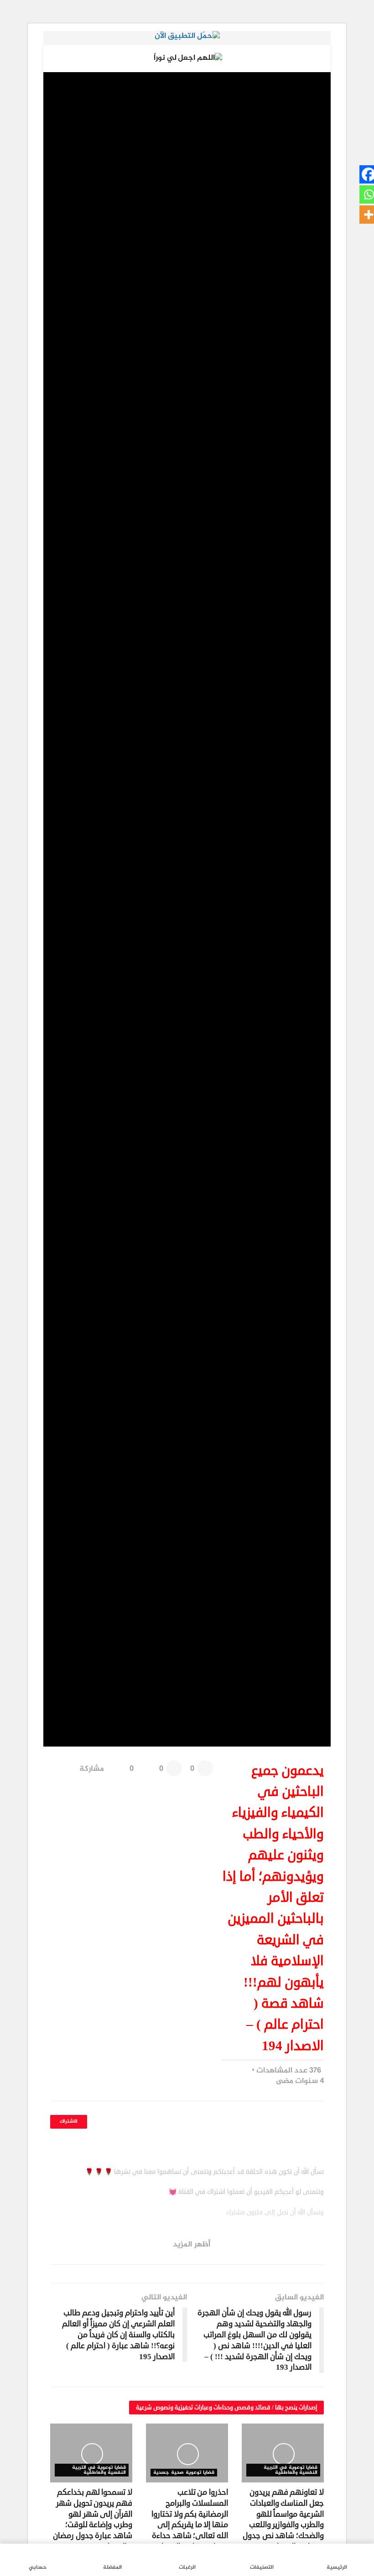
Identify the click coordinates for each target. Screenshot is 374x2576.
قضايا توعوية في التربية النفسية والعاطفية (291, 2470)
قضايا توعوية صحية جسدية (184, 2473)
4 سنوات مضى (300, 2081)
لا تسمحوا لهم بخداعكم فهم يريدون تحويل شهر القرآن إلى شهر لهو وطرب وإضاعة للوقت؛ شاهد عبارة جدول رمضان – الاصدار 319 (93, 2519)
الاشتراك (69, 2122)
